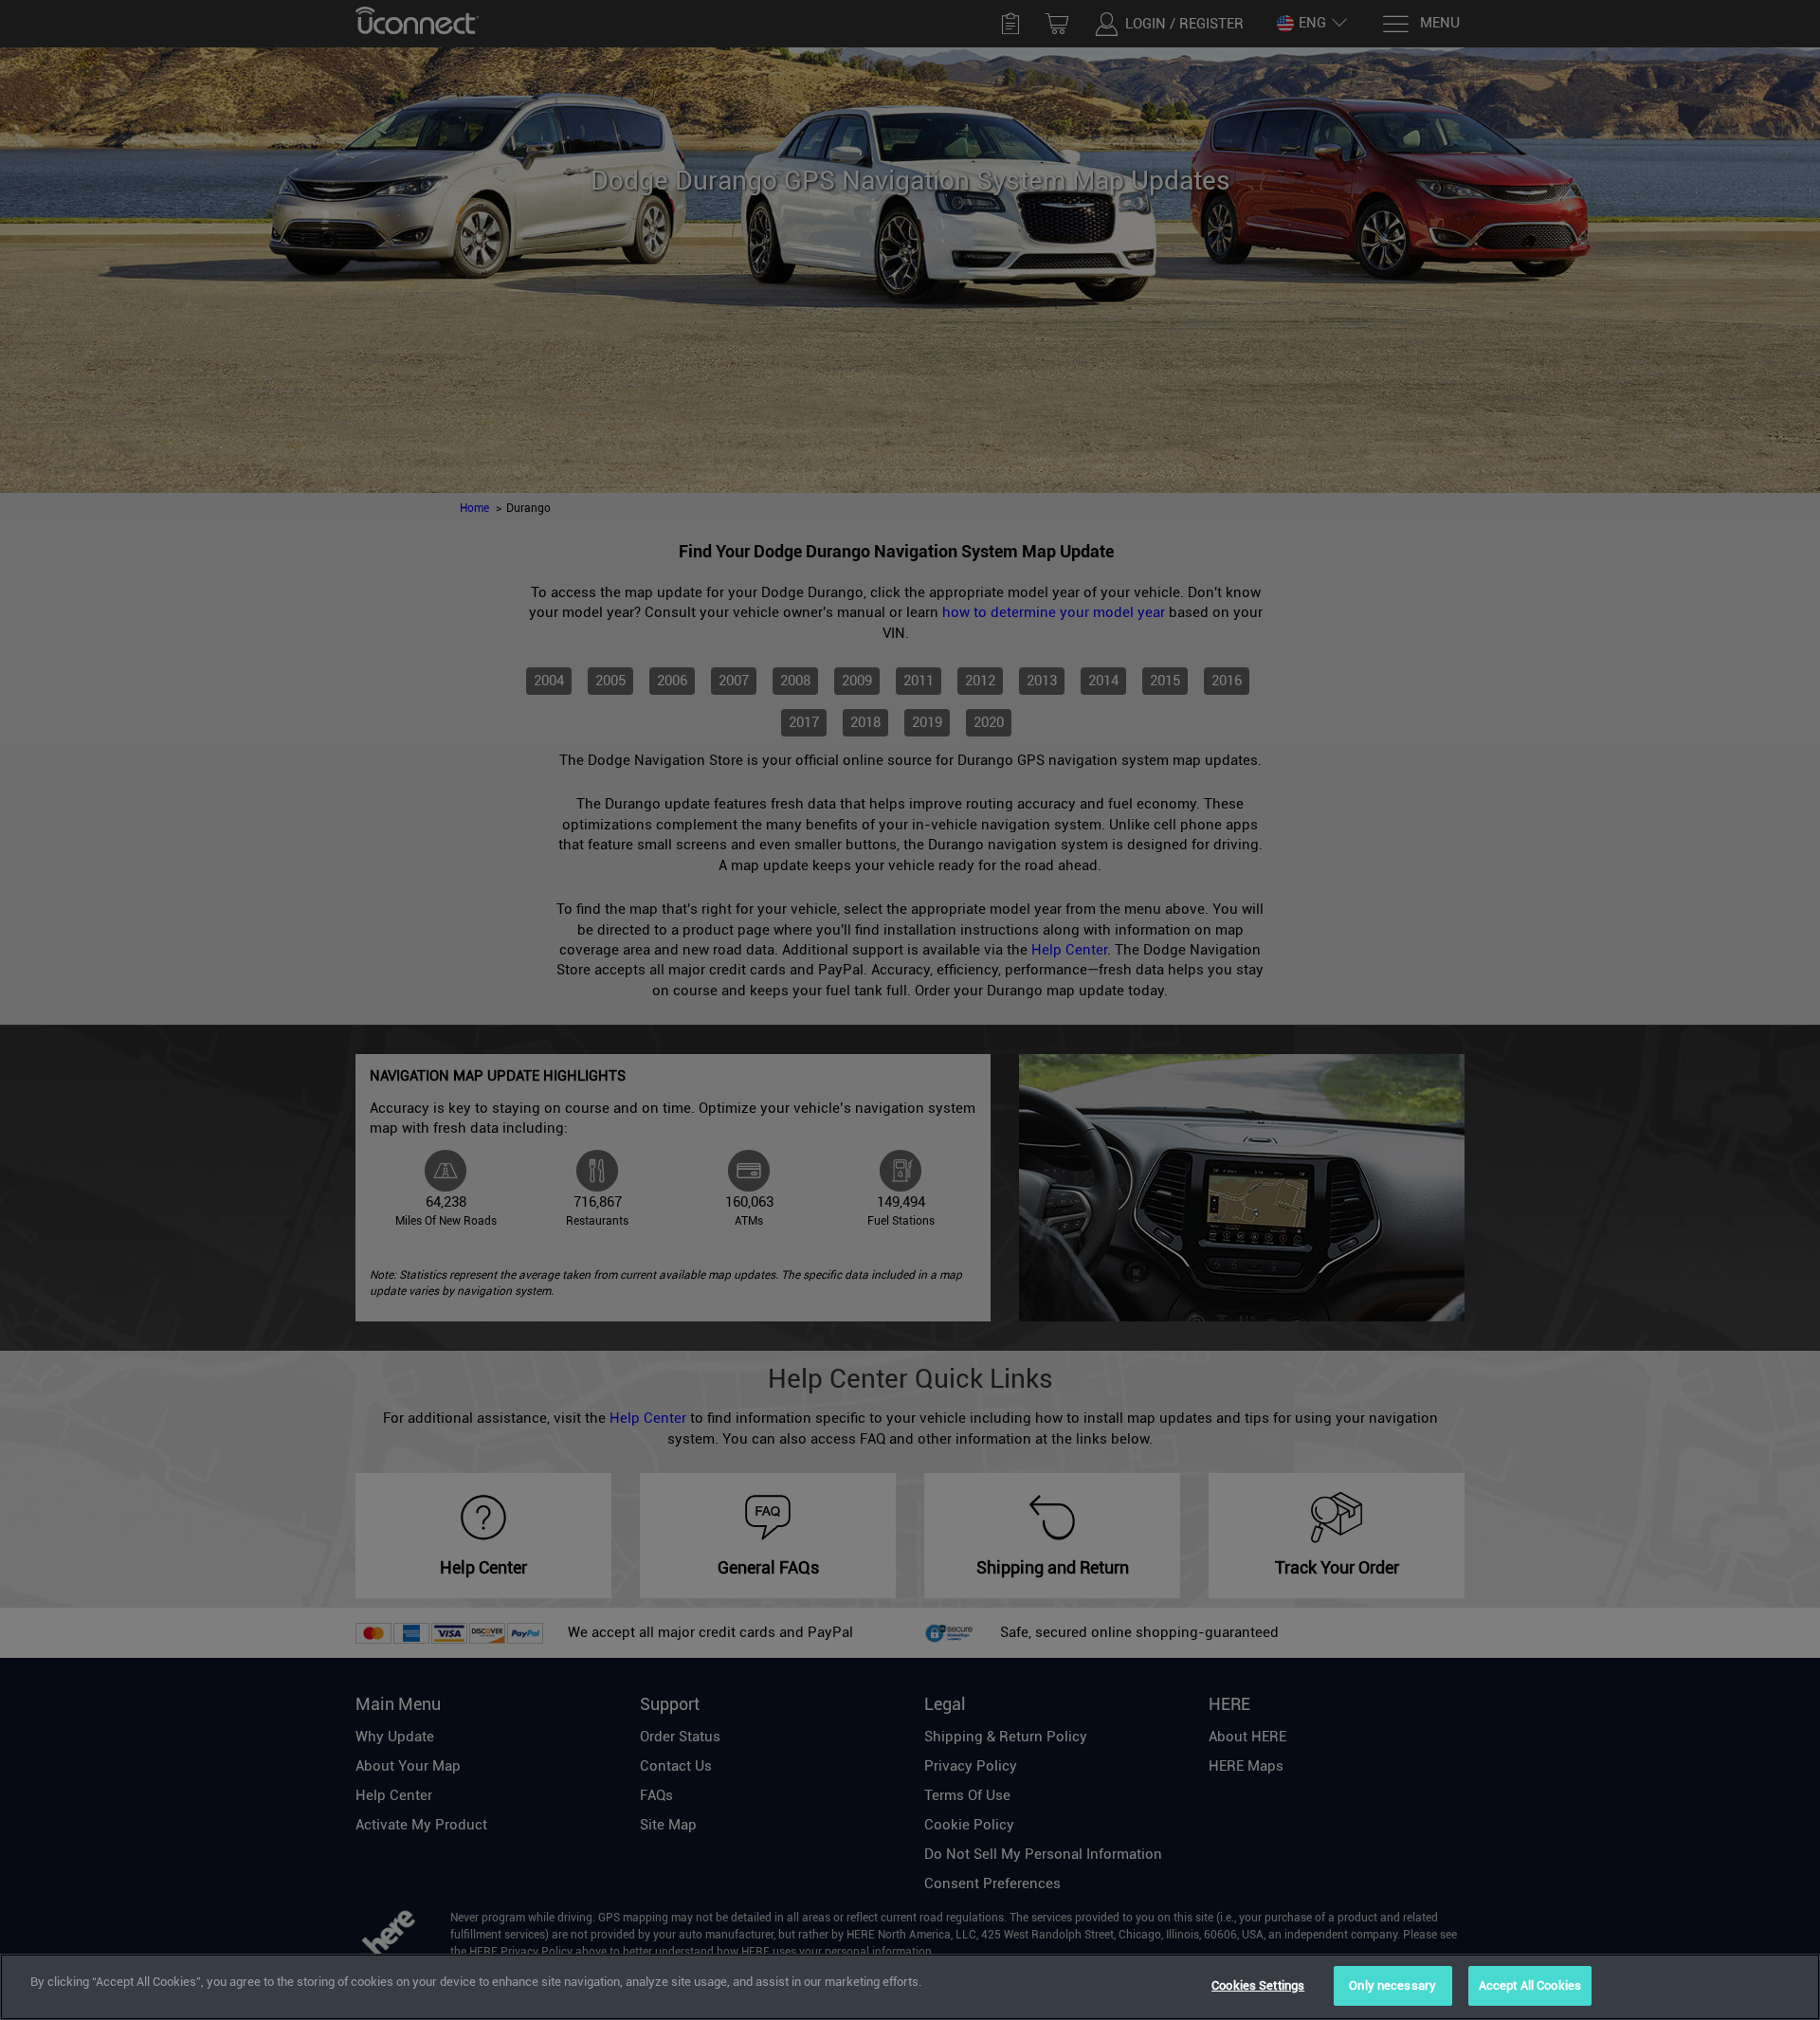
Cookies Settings (1258, 1985)
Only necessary (1392, 1985)
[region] (910, 1987)
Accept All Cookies (1530, 1985)
